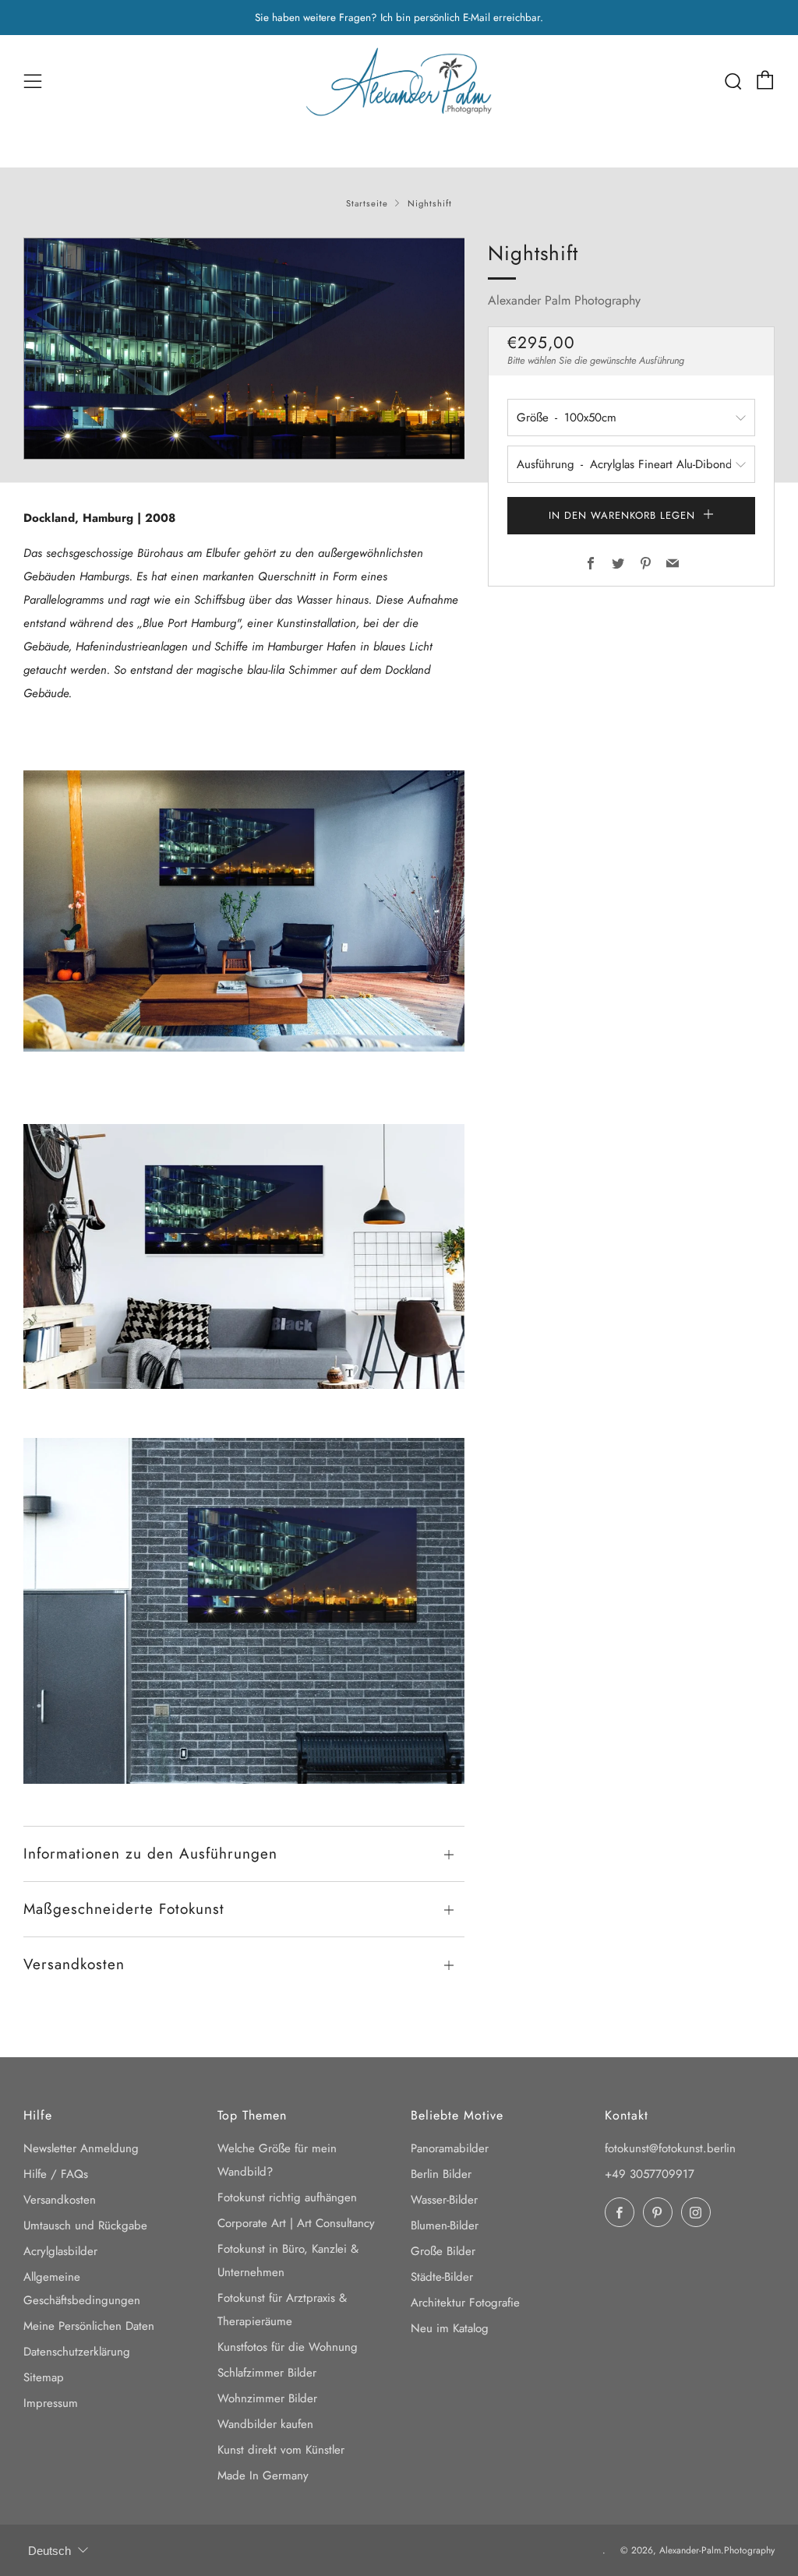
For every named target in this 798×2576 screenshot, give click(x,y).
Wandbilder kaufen (265, 2424)
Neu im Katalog (450, 2328)
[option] (244, 349)
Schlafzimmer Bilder (267, 2373)
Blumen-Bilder (445, 2225)
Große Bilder (443, 2251)
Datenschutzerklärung (77, 2352)
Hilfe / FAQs (56, 2174)
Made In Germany (263, 2476)
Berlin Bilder (441, 2174)
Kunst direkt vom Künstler (281, 2450)
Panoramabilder (450, 2148)
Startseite (367, 203)
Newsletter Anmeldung (81, 2148)
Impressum (51, 2403)
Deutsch (49, 2551)
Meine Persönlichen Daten (89, 2326)
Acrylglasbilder (60, 2251)
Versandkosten (60, 2200)
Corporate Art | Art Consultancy (296, 2223)
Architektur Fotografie (465, 2303)
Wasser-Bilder (444, 2200)
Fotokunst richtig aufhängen (287, 2197)
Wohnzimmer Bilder (267, 2398)
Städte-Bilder (442, 2277)
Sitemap (44, 2377)
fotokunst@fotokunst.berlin (670, 2148)
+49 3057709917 (650, 2174)
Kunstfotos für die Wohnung (288, 2347)
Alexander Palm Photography (564, 300)
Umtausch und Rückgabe (85, 2225)
